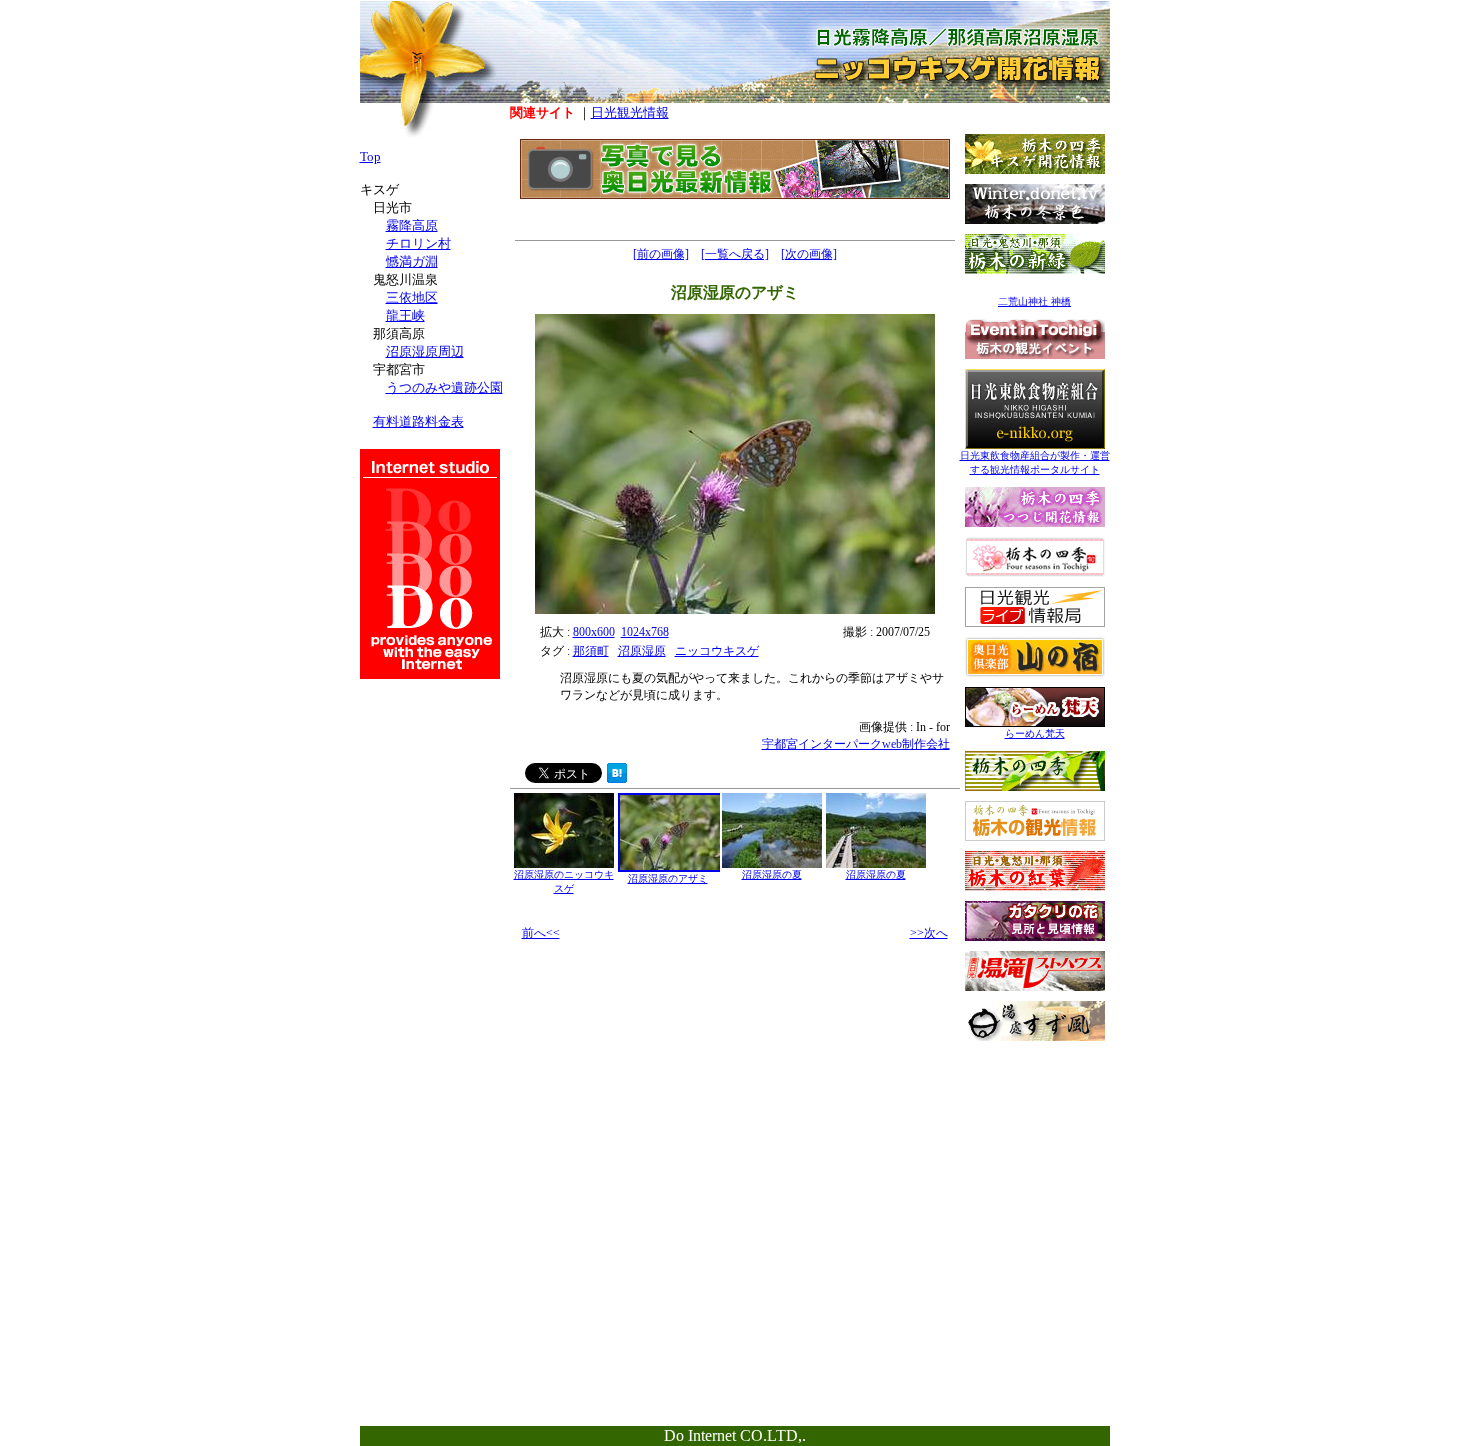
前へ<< (541, 933)
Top (370, 156)
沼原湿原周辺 (425, 351)
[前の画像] (661, 254)
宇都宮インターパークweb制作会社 (856, 744)
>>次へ (929, 933)
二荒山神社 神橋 (1034, 301)
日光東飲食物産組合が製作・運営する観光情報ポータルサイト (1035, 462)
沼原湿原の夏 (772, 874)
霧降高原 (412, 225)
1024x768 (645, 632)
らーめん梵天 (1035, 733)
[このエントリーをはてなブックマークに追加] (617, 777)
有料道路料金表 (418, 421)
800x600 (594, 632)
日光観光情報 (630, 112)
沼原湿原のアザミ (668, 878)
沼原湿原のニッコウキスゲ (564, 881)
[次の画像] (809, 254)
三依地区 (412, 297)
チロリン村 (418, 243)
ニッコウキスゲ (717, 651)
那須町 (591, 651)
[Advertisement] (1035, 1176)
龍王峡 (405, 315)
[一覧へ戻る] (735, 254)
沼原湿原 (642, 651)
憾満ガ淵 (412, 261)
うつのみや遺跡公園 (444, 387)
